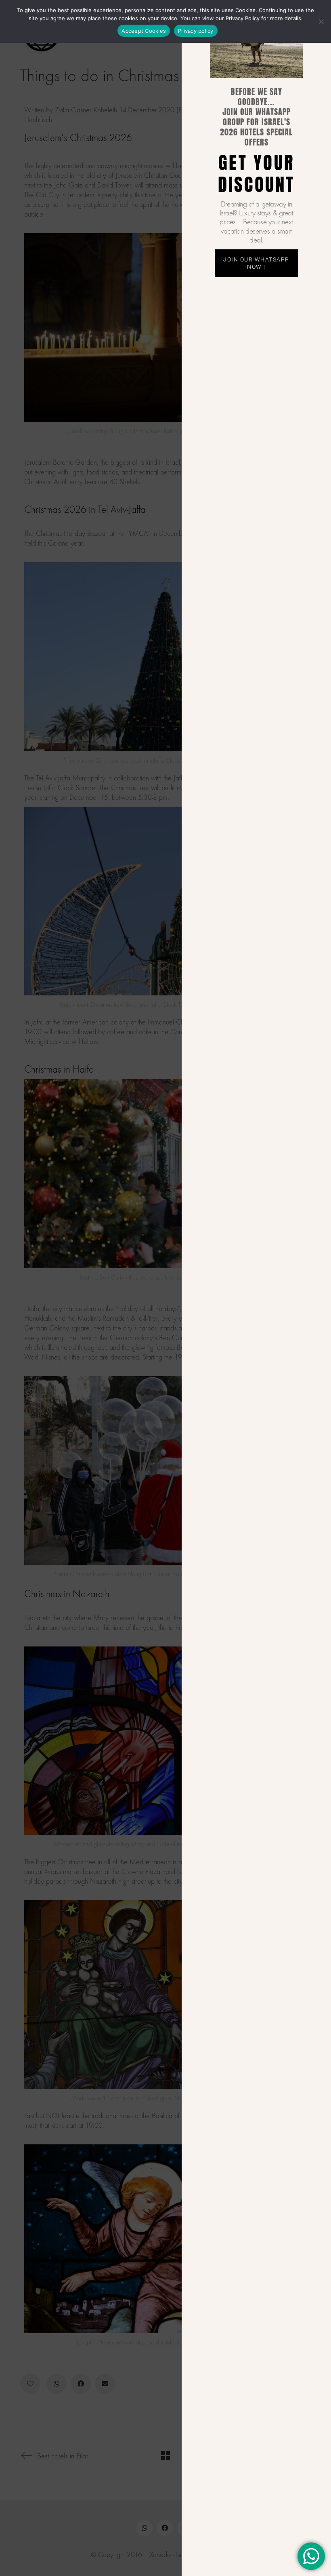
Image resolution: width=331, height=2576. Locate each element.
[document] (165, 1288)
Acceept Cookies (144, 31)
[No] (321, 21)
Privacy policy (196, 31)
